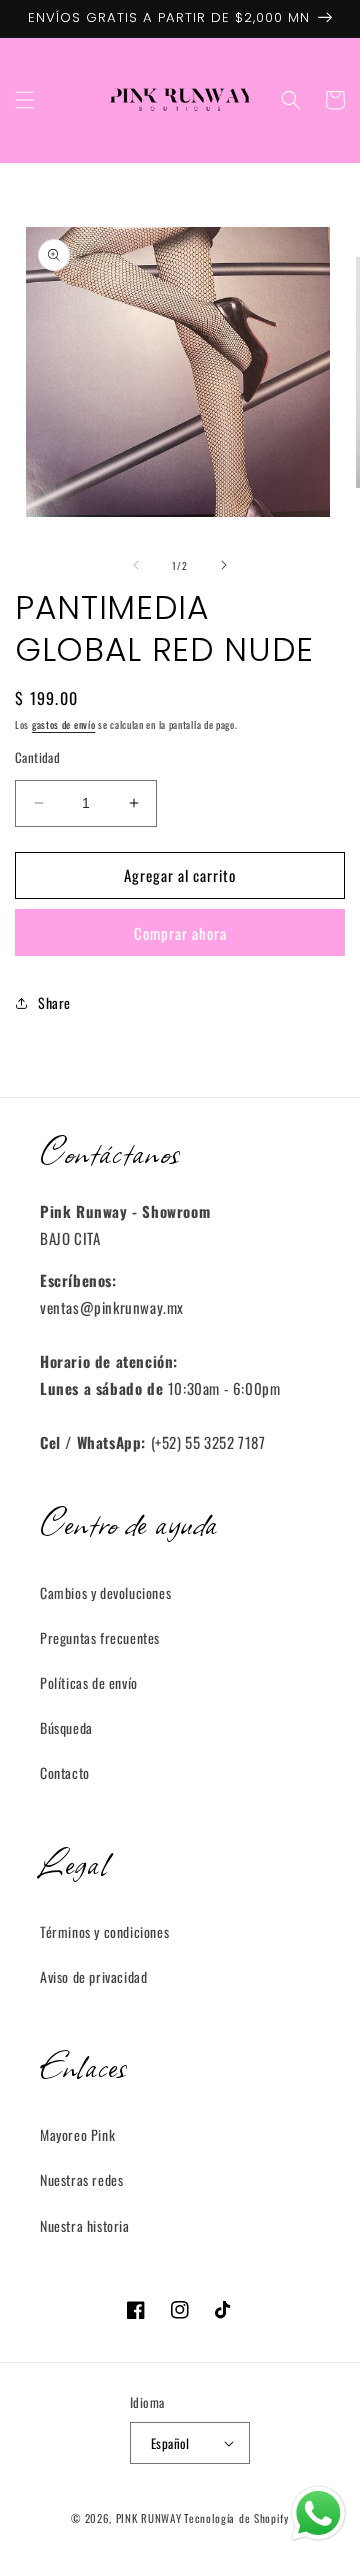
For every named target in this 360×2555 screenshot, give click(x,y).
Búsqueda (66, 1727)
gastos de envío (64, 724)
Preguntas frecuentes (100, 1637)
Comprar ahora (180, 933)
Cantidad (37, 757)
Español (170, 2443)
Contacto (65, 1772)
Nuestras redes (81, 2179)
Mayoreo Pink (77, 2134)
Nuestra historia (85, 2225)
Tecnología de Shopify (236, 2518)
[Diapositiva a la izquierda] (136, 565)
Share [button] (54, 1002)
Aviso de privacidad (93, 1976)
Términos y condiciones (104, 1931)
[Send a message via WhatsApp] (318, 2513)
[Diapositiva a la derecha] (224, 565)
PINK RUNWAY (149, 2518)
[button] (25, 100)
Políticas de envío (89, 1682)
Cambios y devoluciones (105, 1592)
